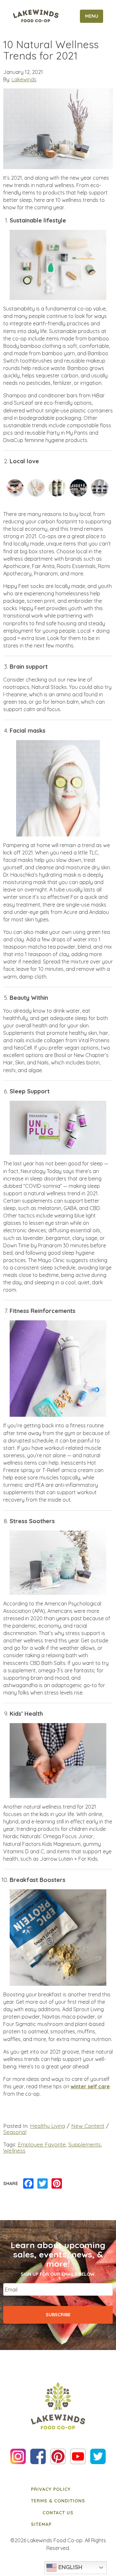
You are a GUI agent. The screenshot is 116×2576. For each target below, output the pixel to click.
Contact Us (58, 2513)
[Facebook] (28, 2184)
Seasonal (15, 2132)
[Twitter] (43, 2184)
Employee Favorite (42, 2144)
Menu (92, 16)
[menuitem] (58, 2489)
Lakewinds (24, 79)
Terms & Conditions (58, 2501)
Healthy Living (48, 2126)
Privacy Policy (51, 2489)
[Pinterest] (57, 2184)
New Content (88, 2126)
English (70, 2567)
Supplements (85, 2144)
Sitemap (41, 2524)
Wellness (14, 2151)
